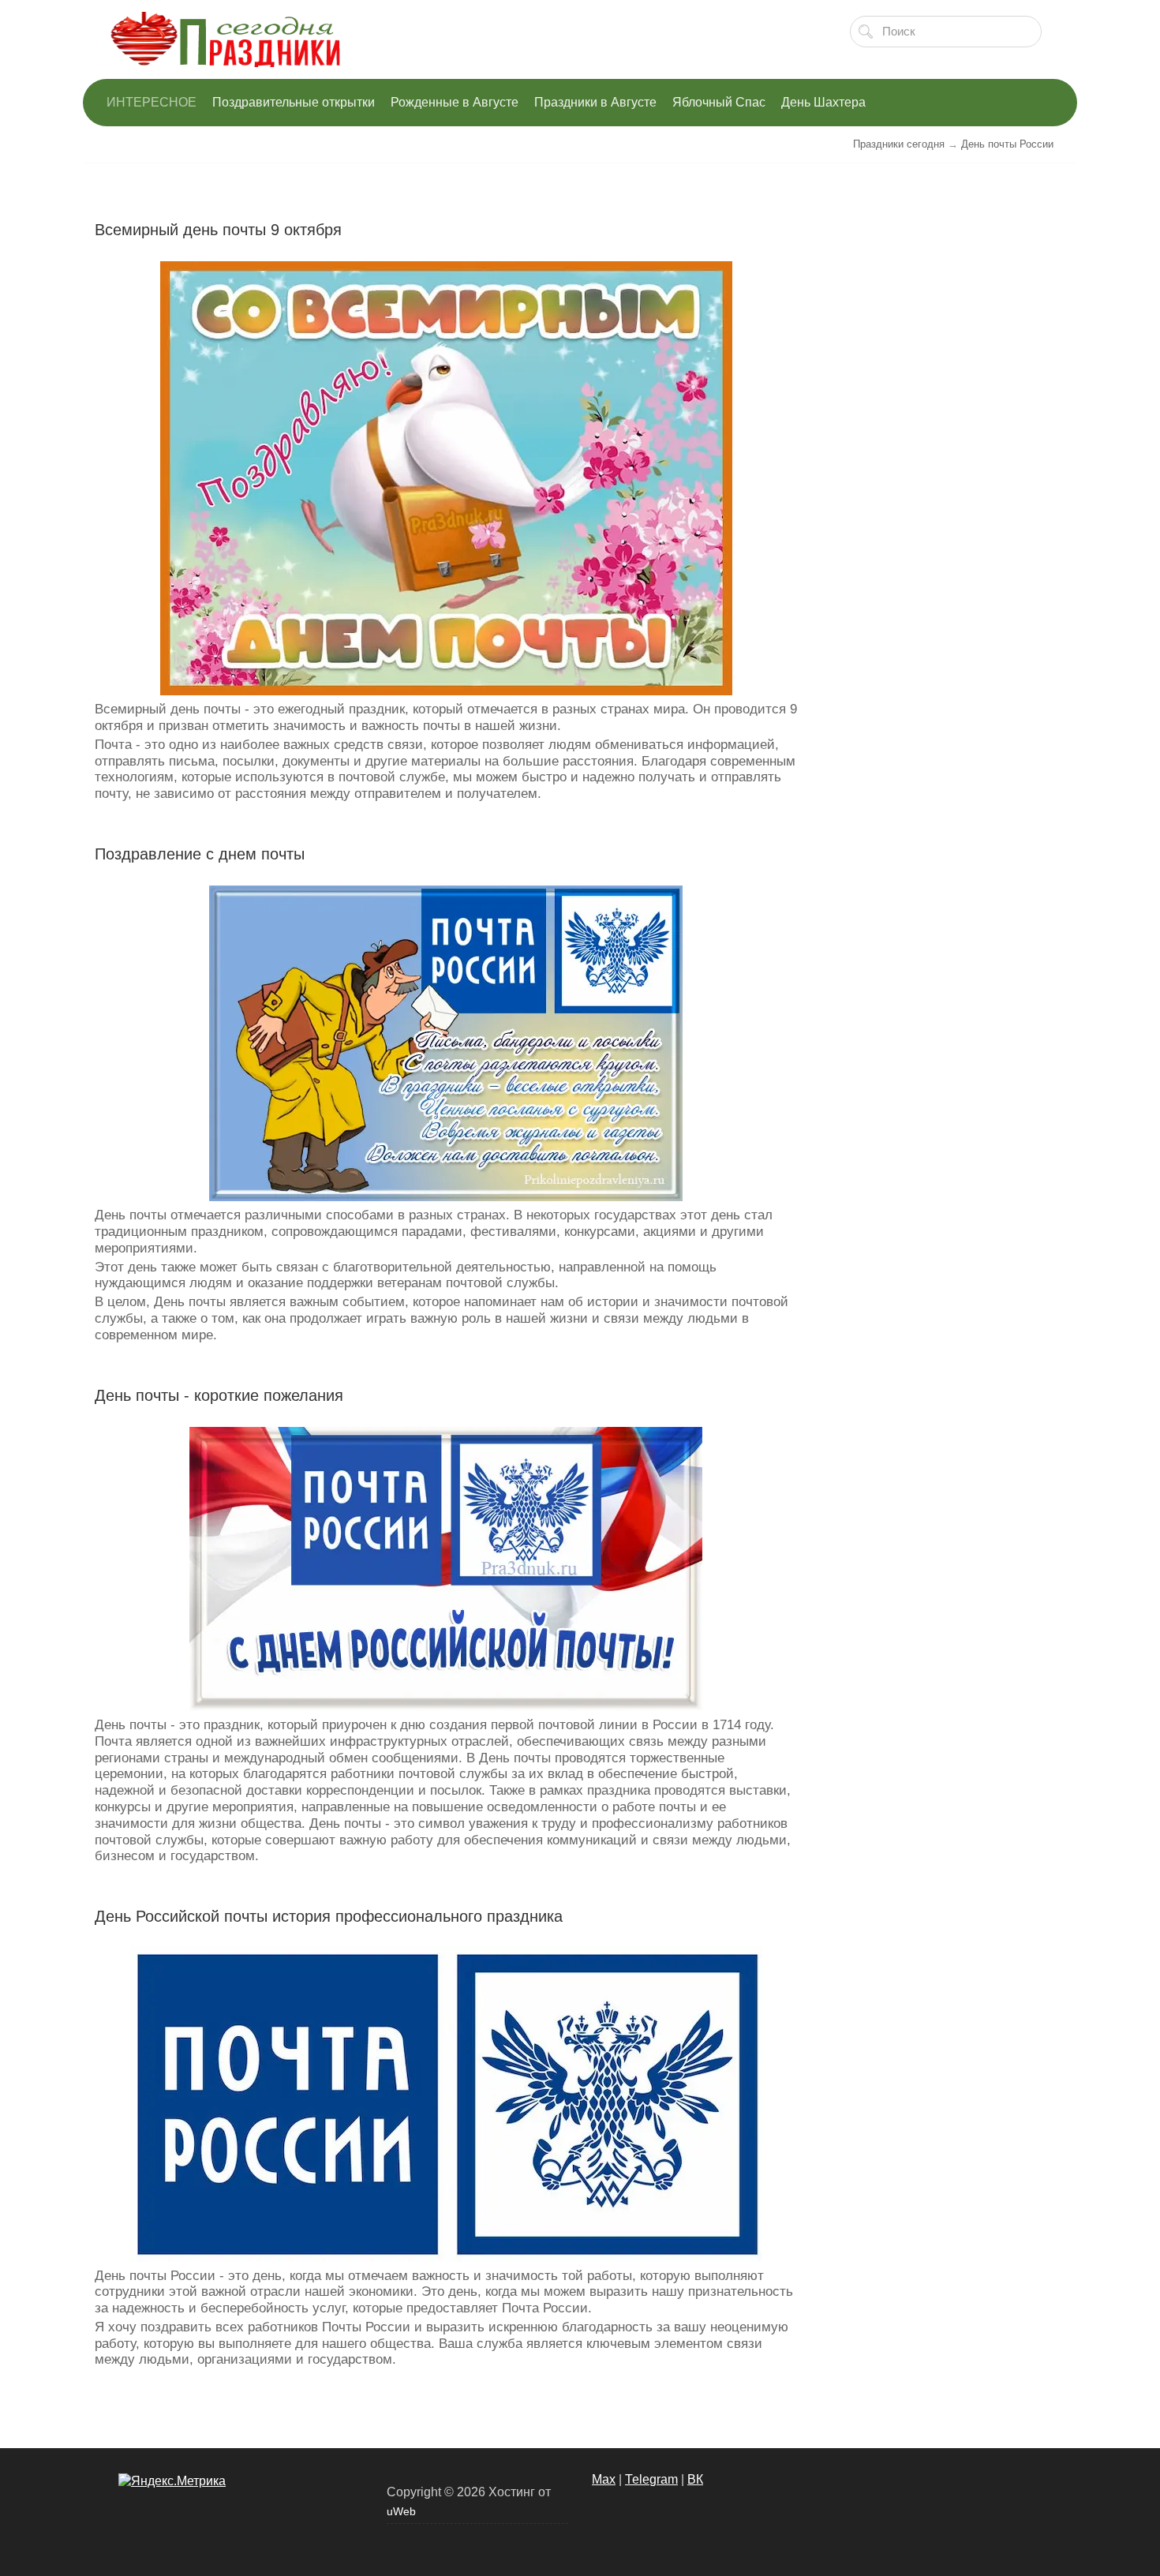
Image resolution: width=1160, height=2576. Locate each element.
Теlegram (651, 2479)
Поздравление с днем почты (200, 854)
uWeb (401, 2511)
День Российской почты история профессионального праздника (329, 1916)
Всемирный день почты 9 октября (218, 230)
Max (604, 2479)
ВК (695, 2479)
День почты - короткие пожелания (219, 1395)
